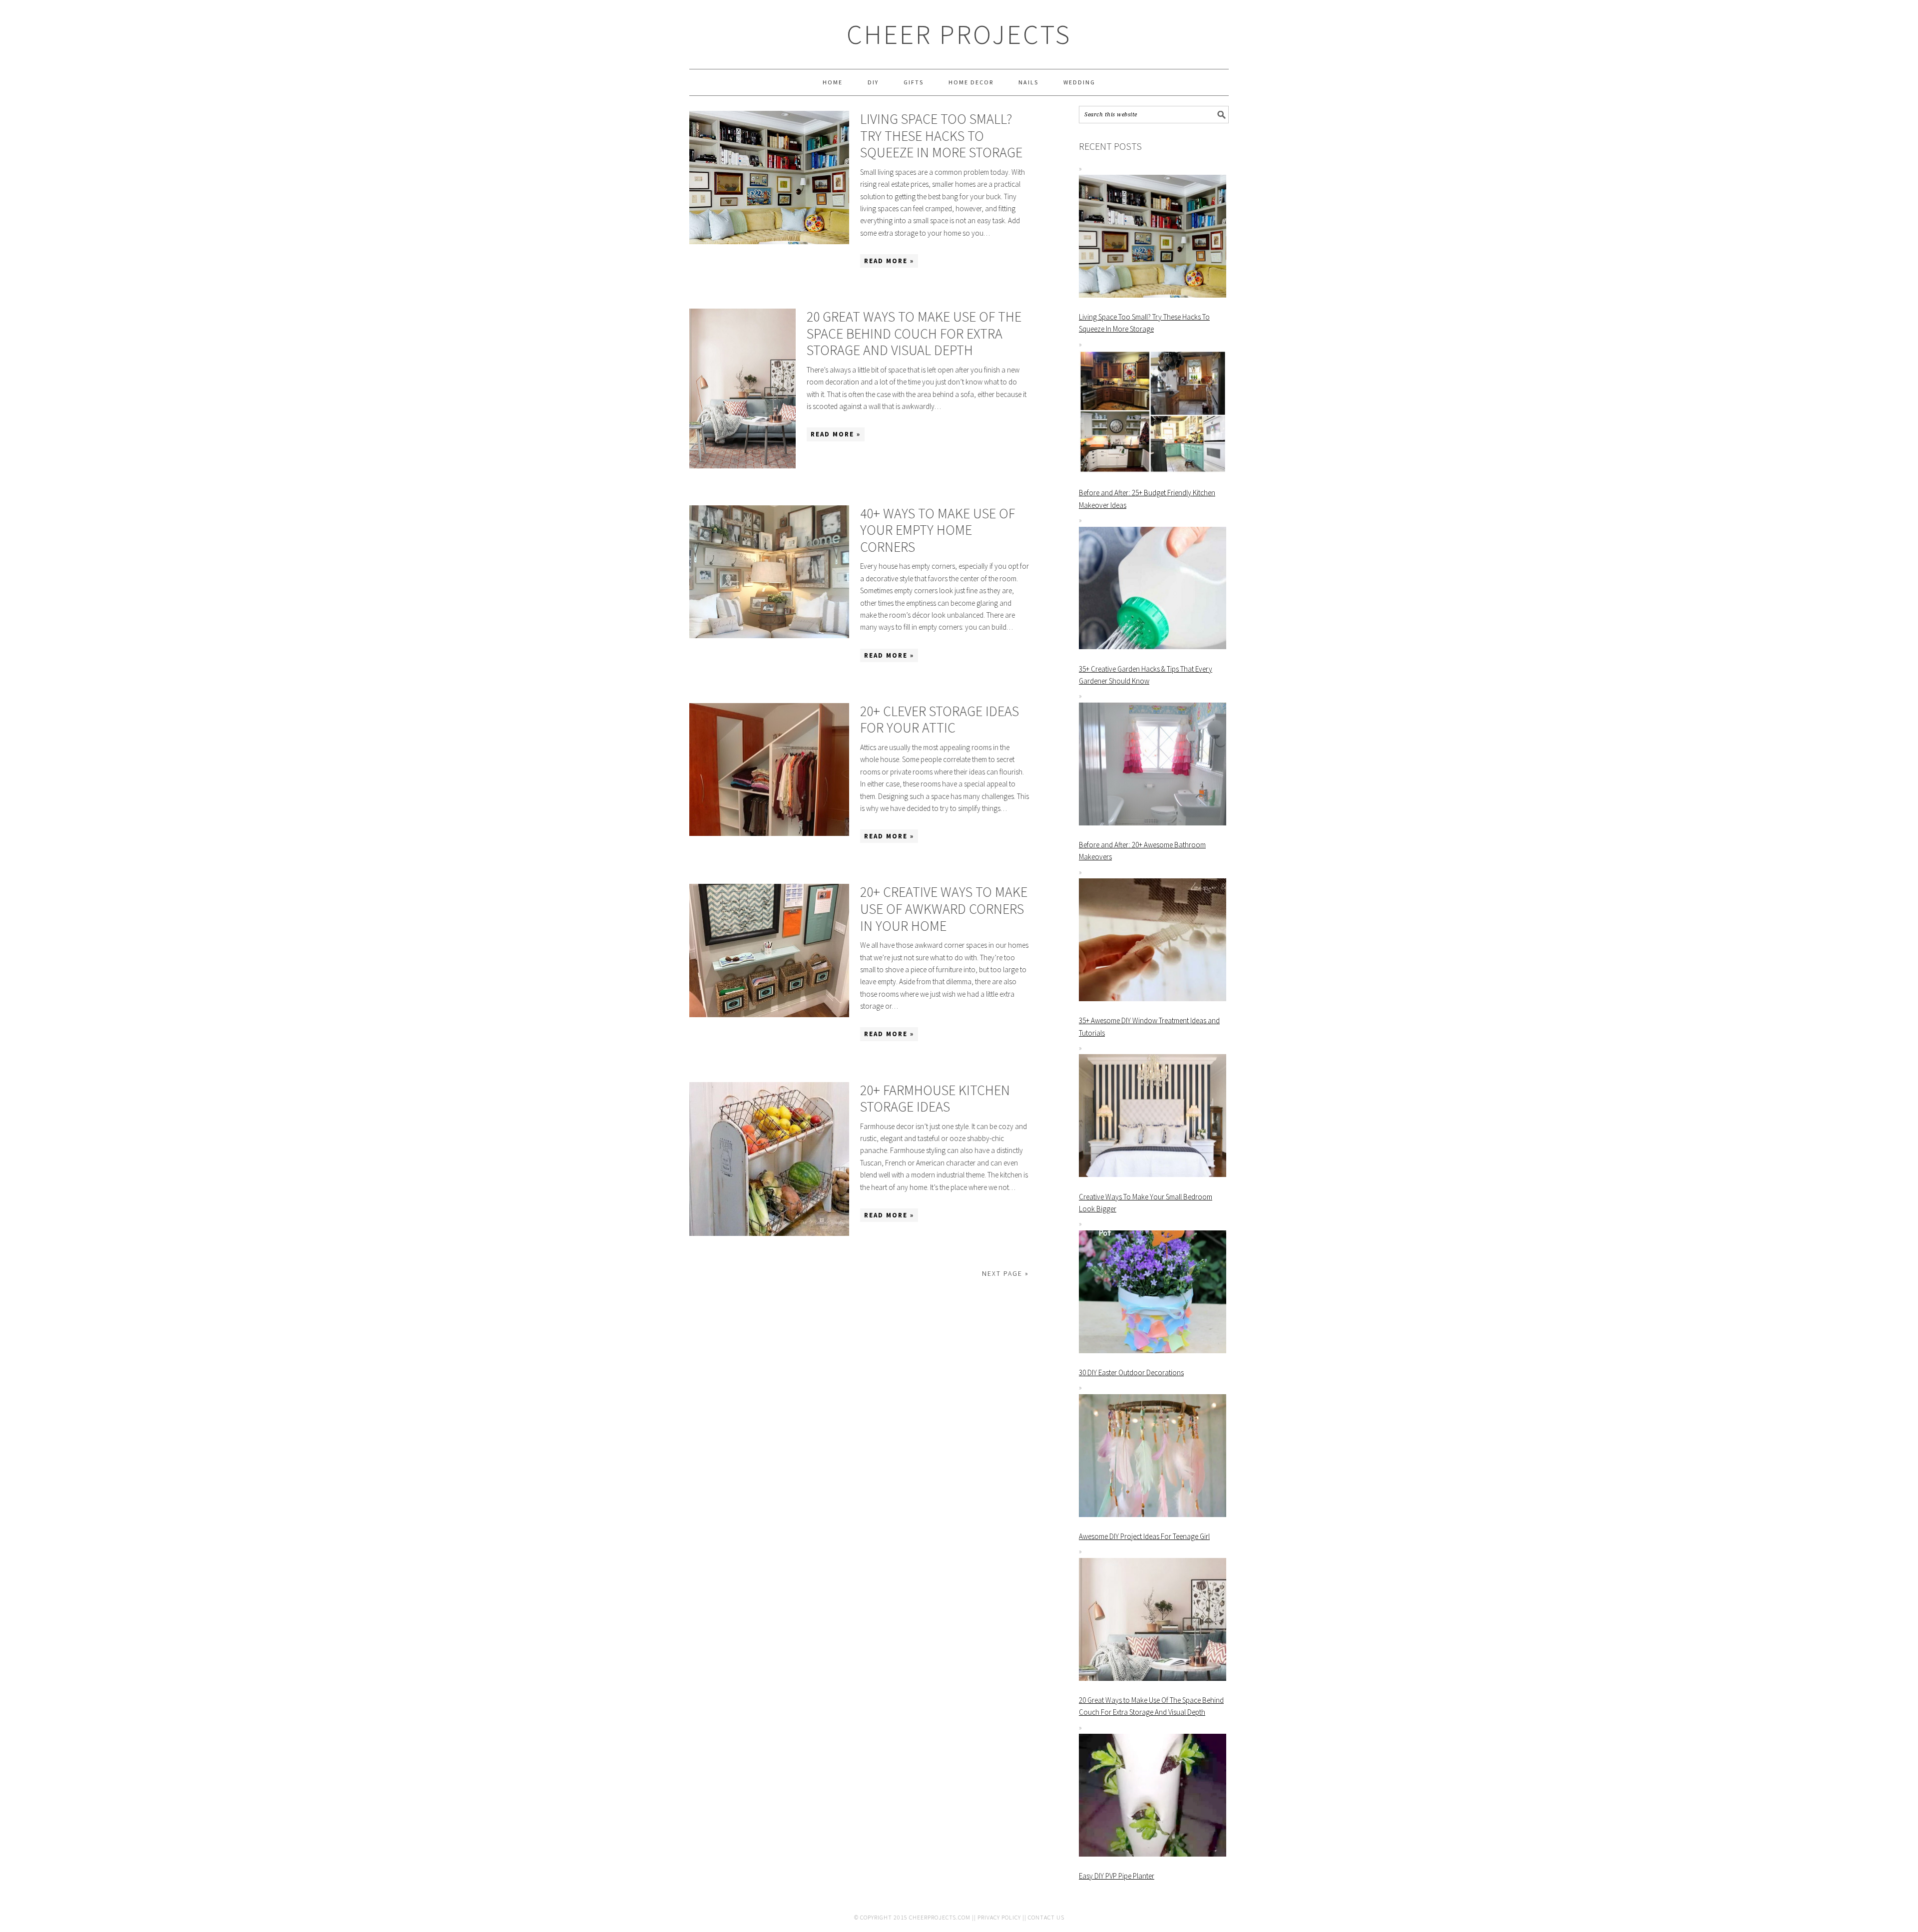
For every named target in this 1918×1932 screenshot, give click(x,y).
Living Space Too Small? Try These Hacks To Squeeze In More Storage (941, 136)
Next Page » (1005, 1273)
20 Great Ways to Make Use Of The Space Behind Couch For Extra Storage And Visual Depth (914, 333)
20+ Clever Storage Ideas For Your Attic (940, 720)
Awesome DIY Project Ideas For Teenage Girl (1144, 1536)
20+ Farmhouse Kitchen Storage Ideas (935, 1099)
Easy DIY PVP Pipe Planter (1117, 1876)
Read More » (889, 261)
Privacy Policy (999, 1917)
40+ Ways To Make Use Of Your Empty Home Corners (938, 530)
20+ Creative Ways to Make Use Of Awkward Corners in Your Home (944, 909)
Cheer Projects (959, 34)
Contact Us (1046, 1917)
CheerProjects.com (940, 1917)
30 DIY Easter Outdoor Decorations (1131, 1372)
